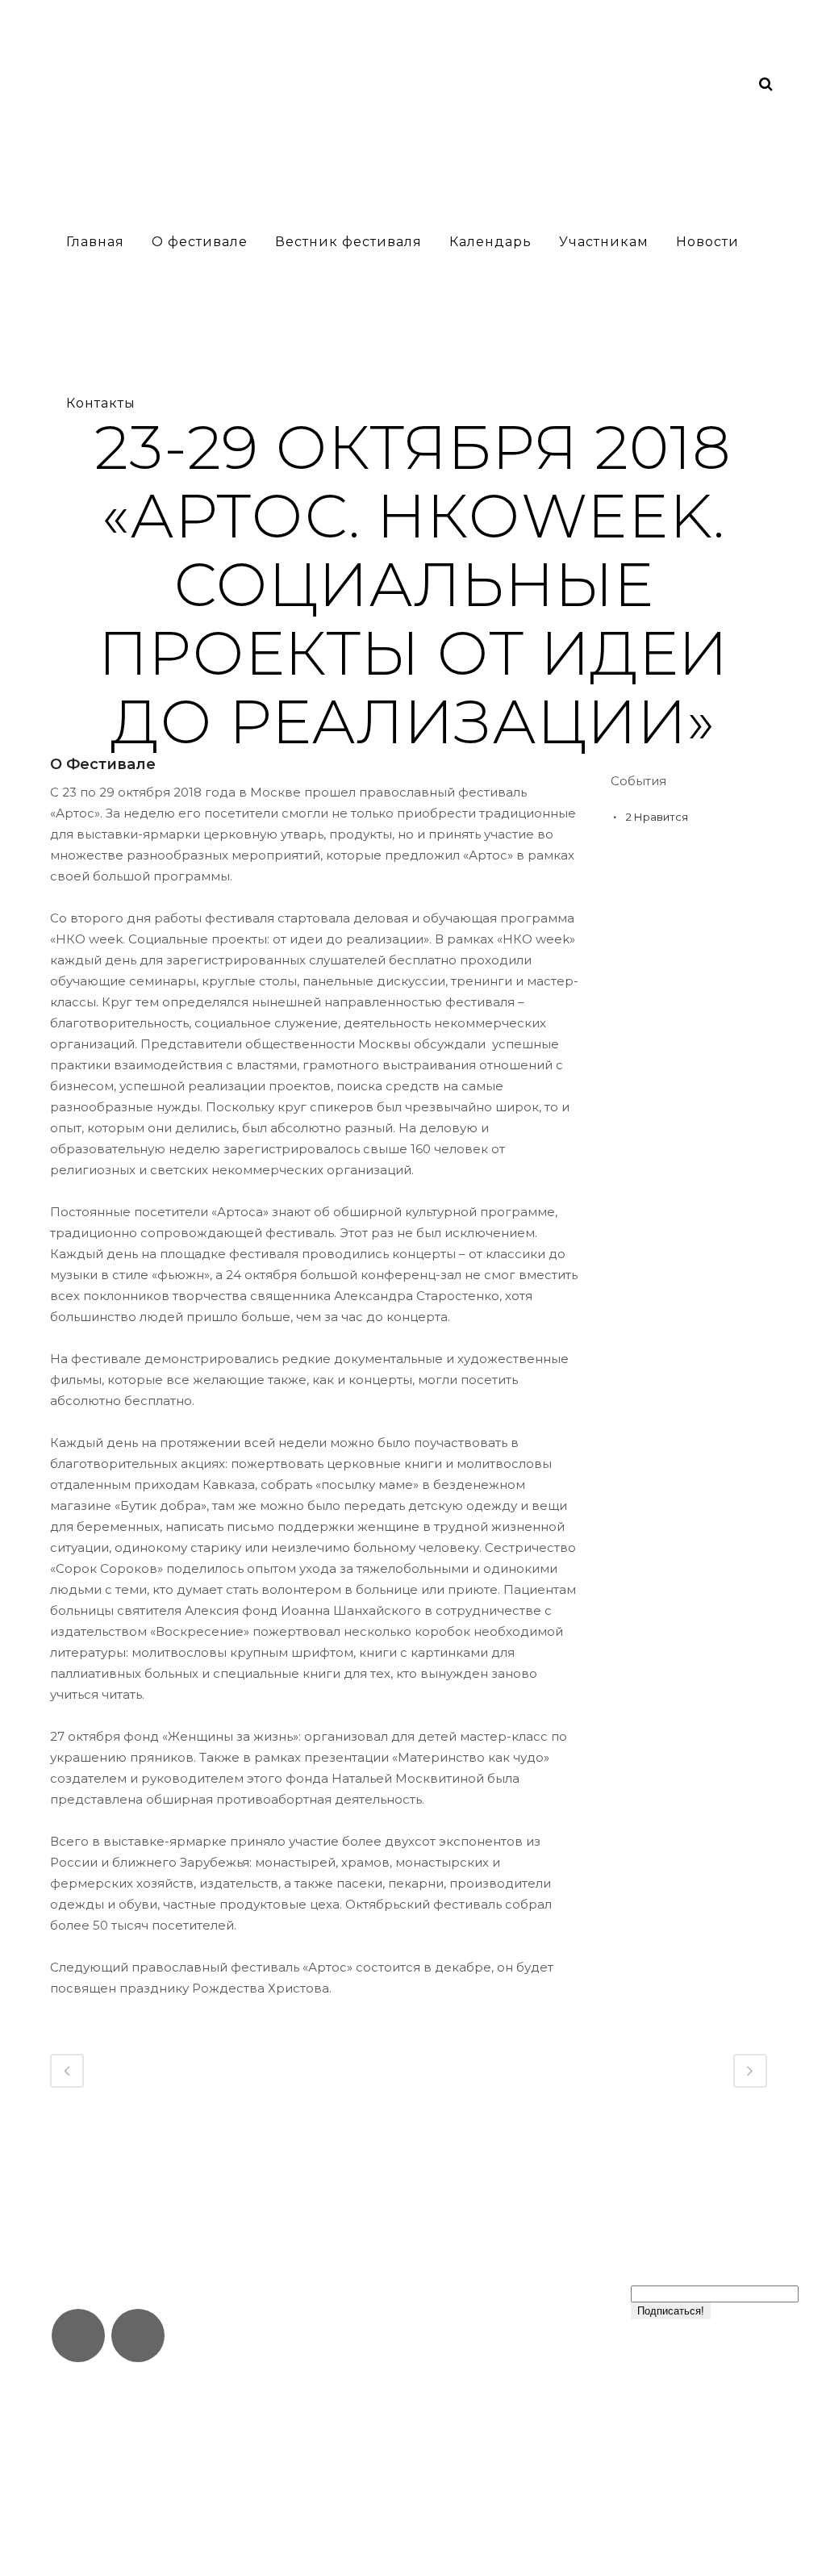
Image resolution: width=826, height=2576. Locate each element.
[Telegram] (78, 2336)
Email (653, 2277)
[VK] (138, 2336)
